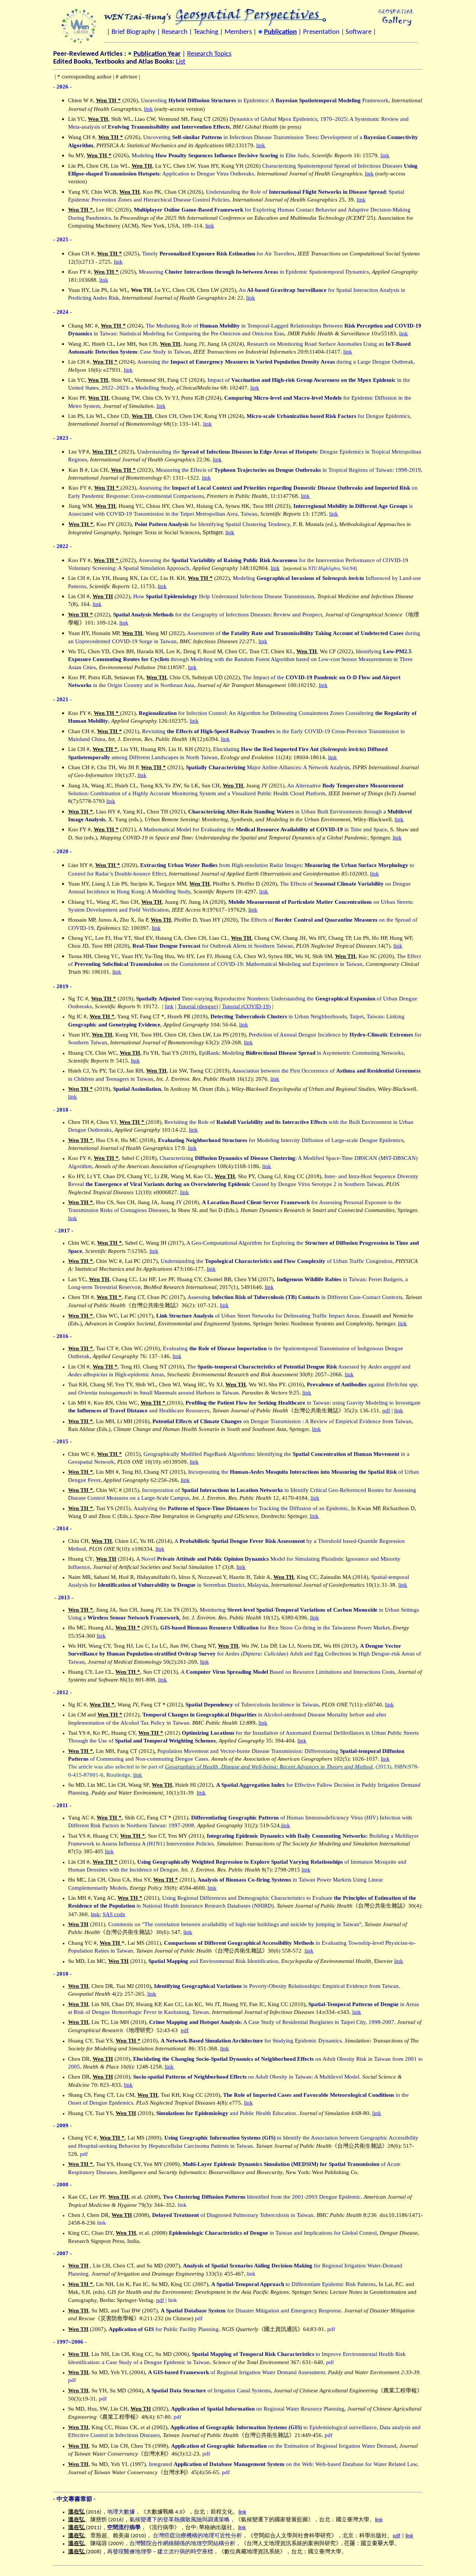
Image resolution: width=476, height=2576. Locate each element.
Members (238, 32)
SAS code (114, 1914)
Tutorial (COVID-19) (246, 1006)
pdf (386, 1410)
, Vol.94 (332, 568)
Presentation (321, 32)
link (148, 109)
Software (358, 32)
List (181, 62)
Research (175, 32)
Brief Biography (134, 32)
